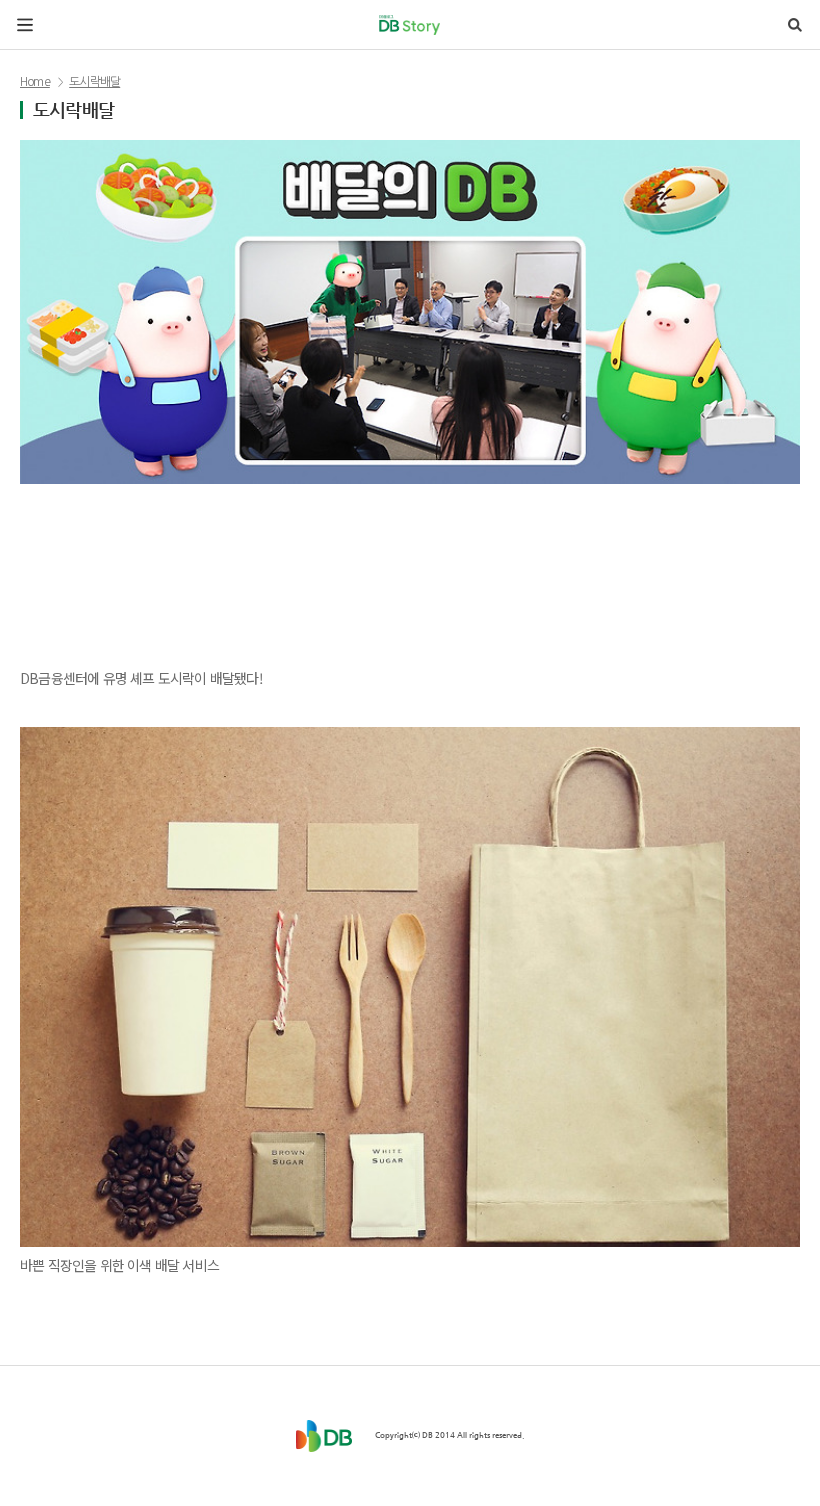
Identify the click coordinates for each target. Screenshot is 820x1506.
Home (35, 82)
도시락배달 (94, 82)
